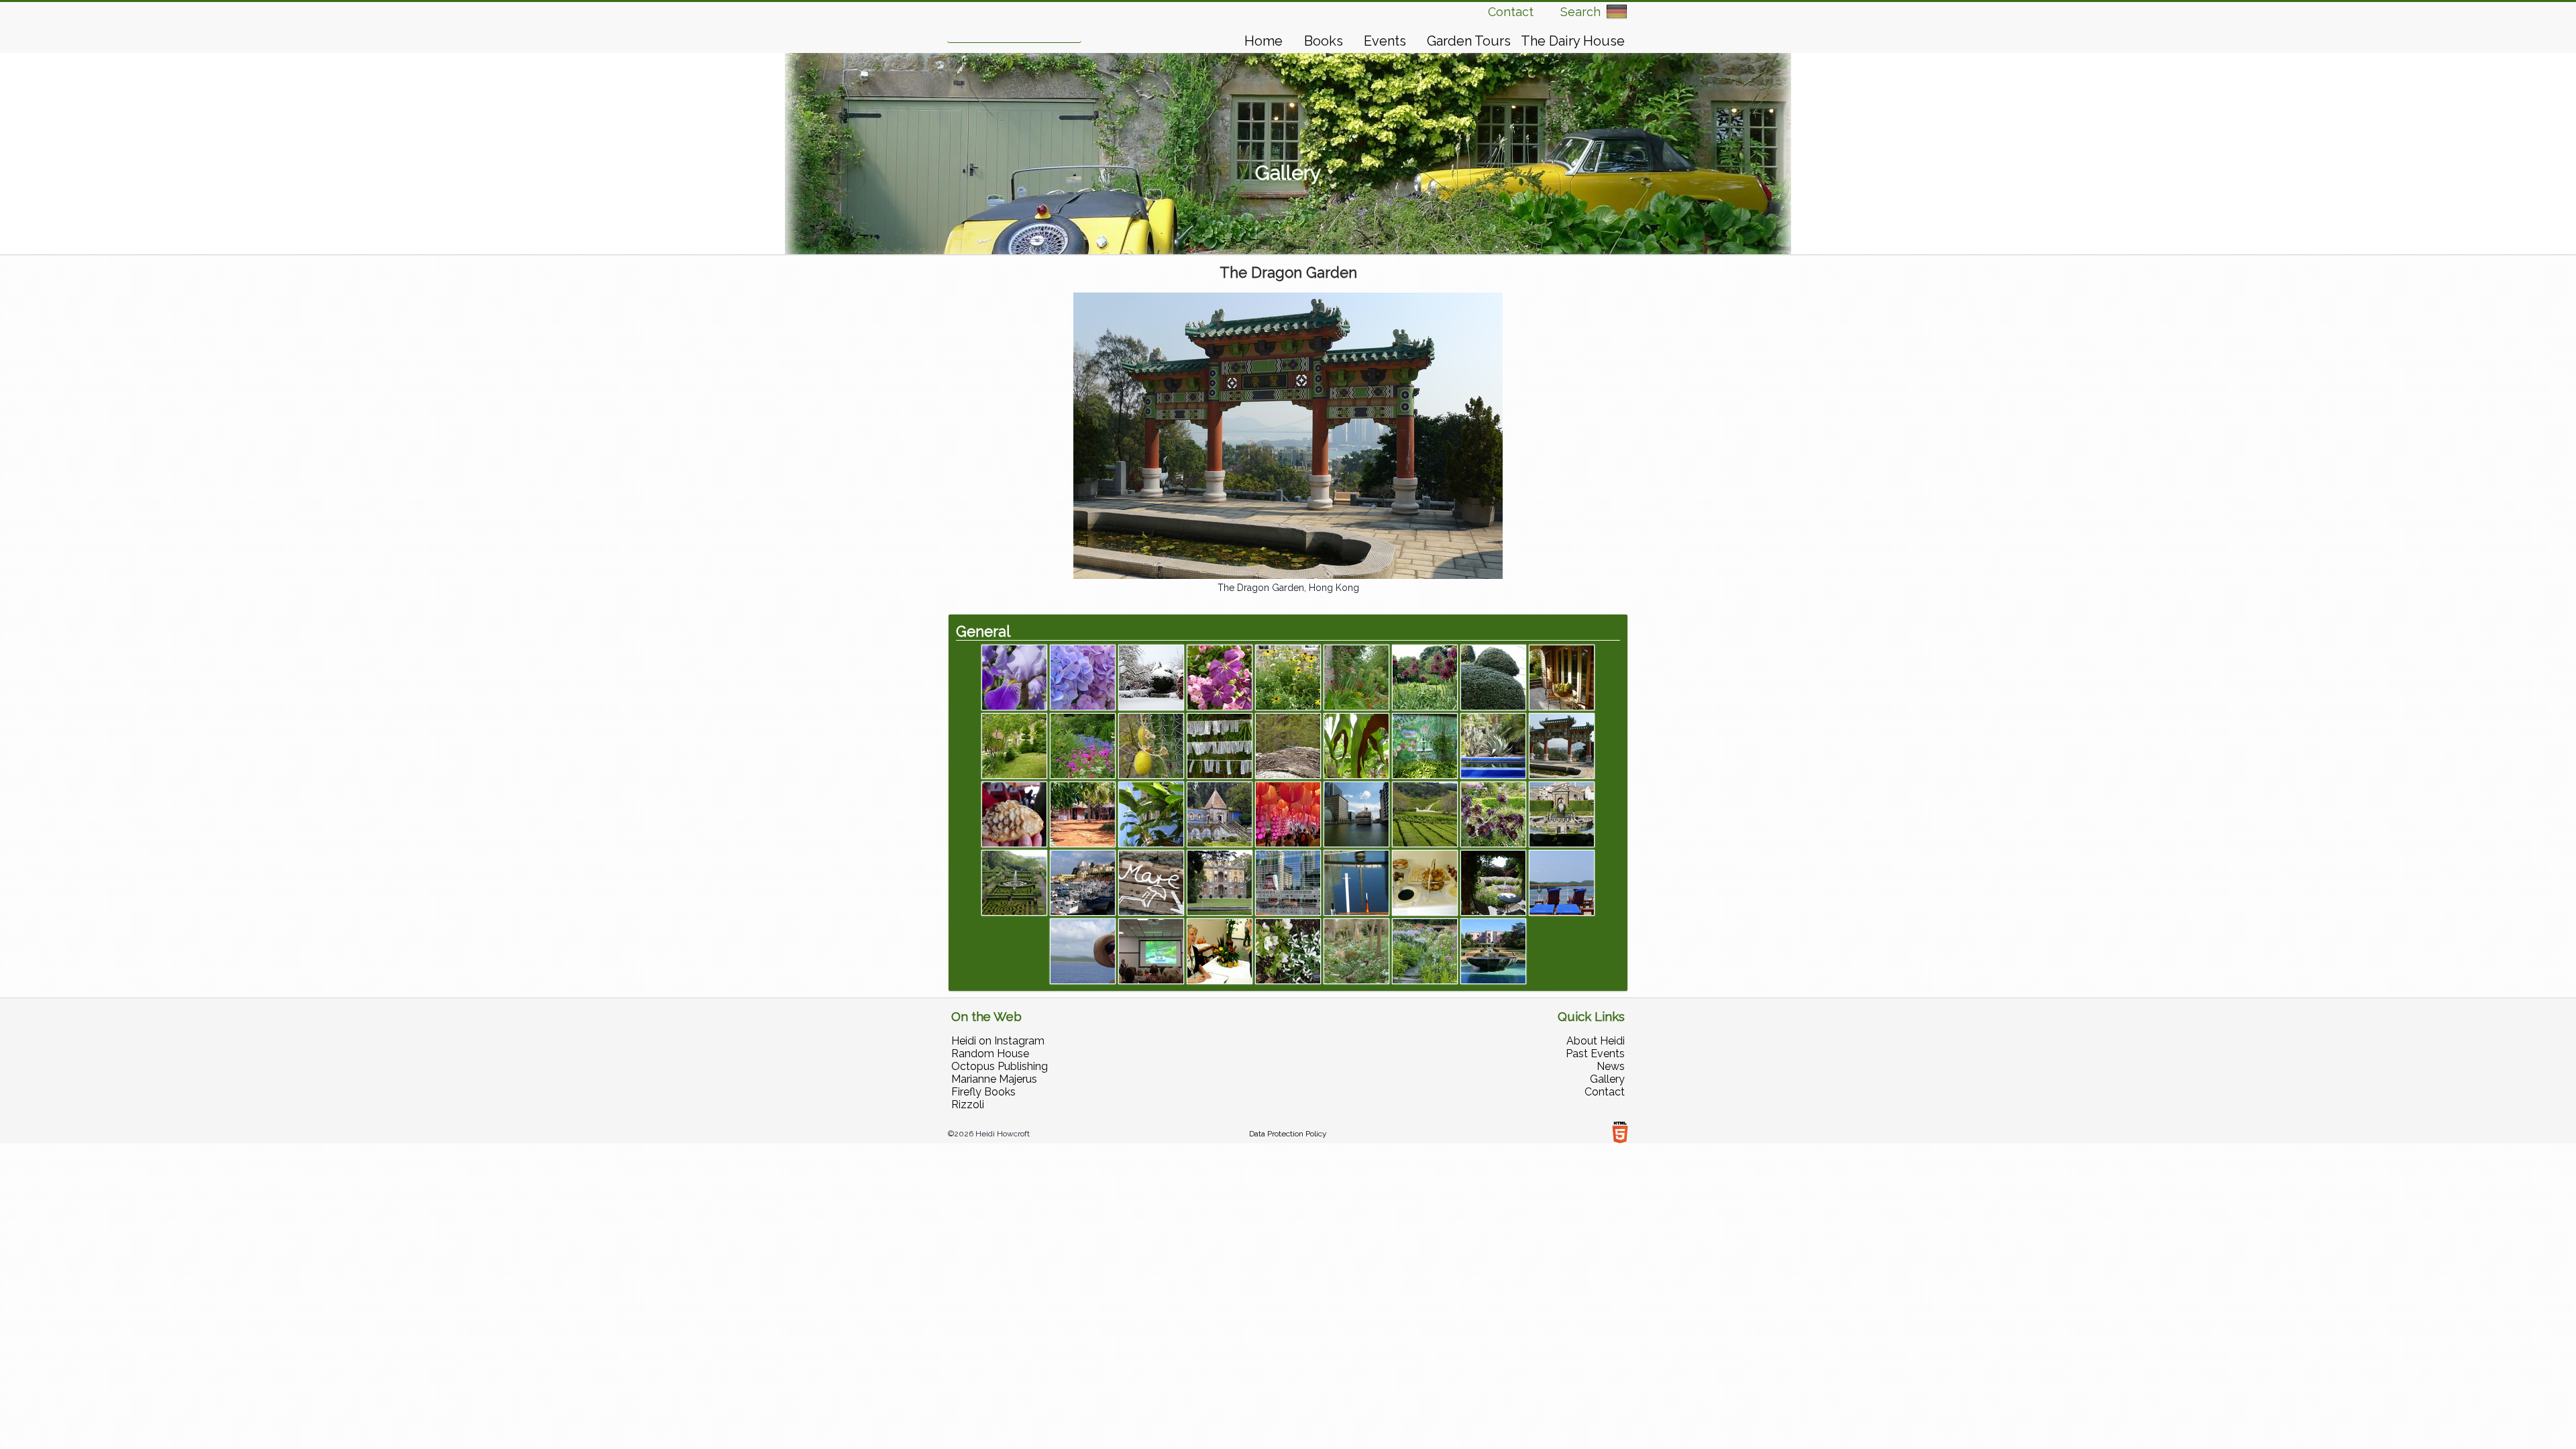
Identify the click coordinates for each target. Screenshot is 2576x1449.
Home (1264, 41)
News (1611, 1066)
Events (1385, 41)
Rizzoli (968, 1105)
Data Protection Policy (1288, 1134)
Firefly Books (983, 1092)
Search (1580, 12)
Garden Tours (1469, 41)
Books (1324, 41)
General (983, 631)
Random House (990, 1054)
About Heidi (1596, 1041)
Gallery (1607, 1079)
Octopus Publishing (1000, 1066)
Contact (1511, 12)
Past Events (1595, 1054)
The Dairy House (1573, 41)
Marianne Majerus (994, 1079)
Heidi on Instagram (998, 1041)
